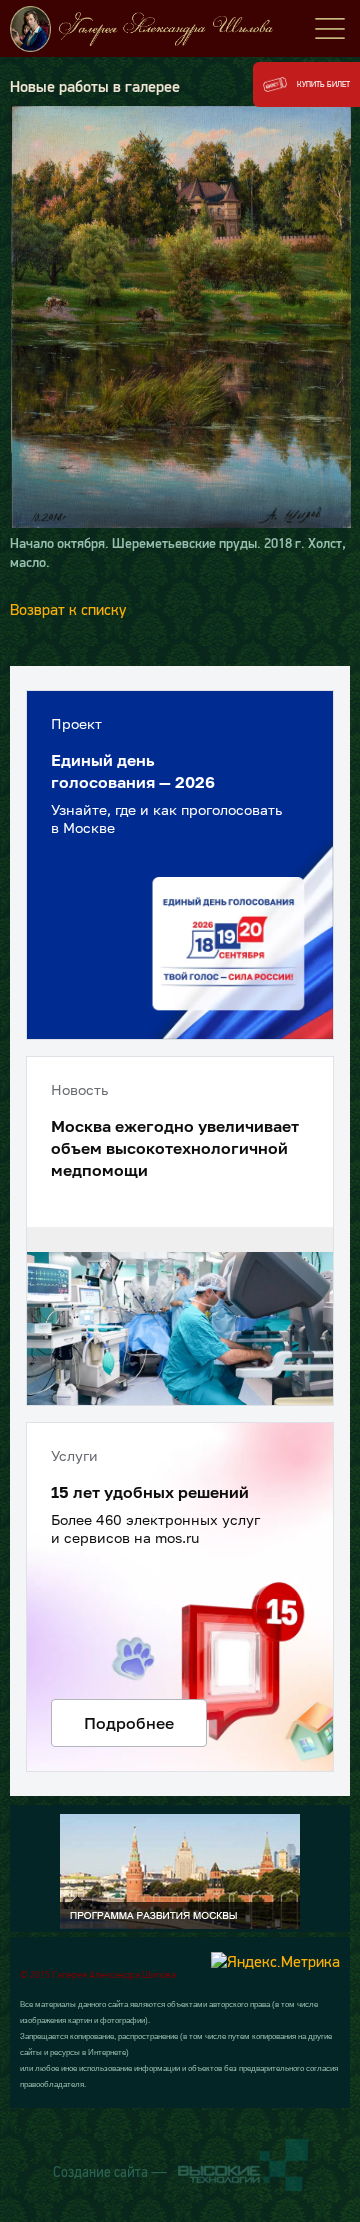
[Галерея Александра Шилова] (180, 29)
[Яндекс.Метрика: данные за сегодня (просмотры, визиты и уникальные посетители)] (275, 1961)
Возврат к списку (68, 609)
